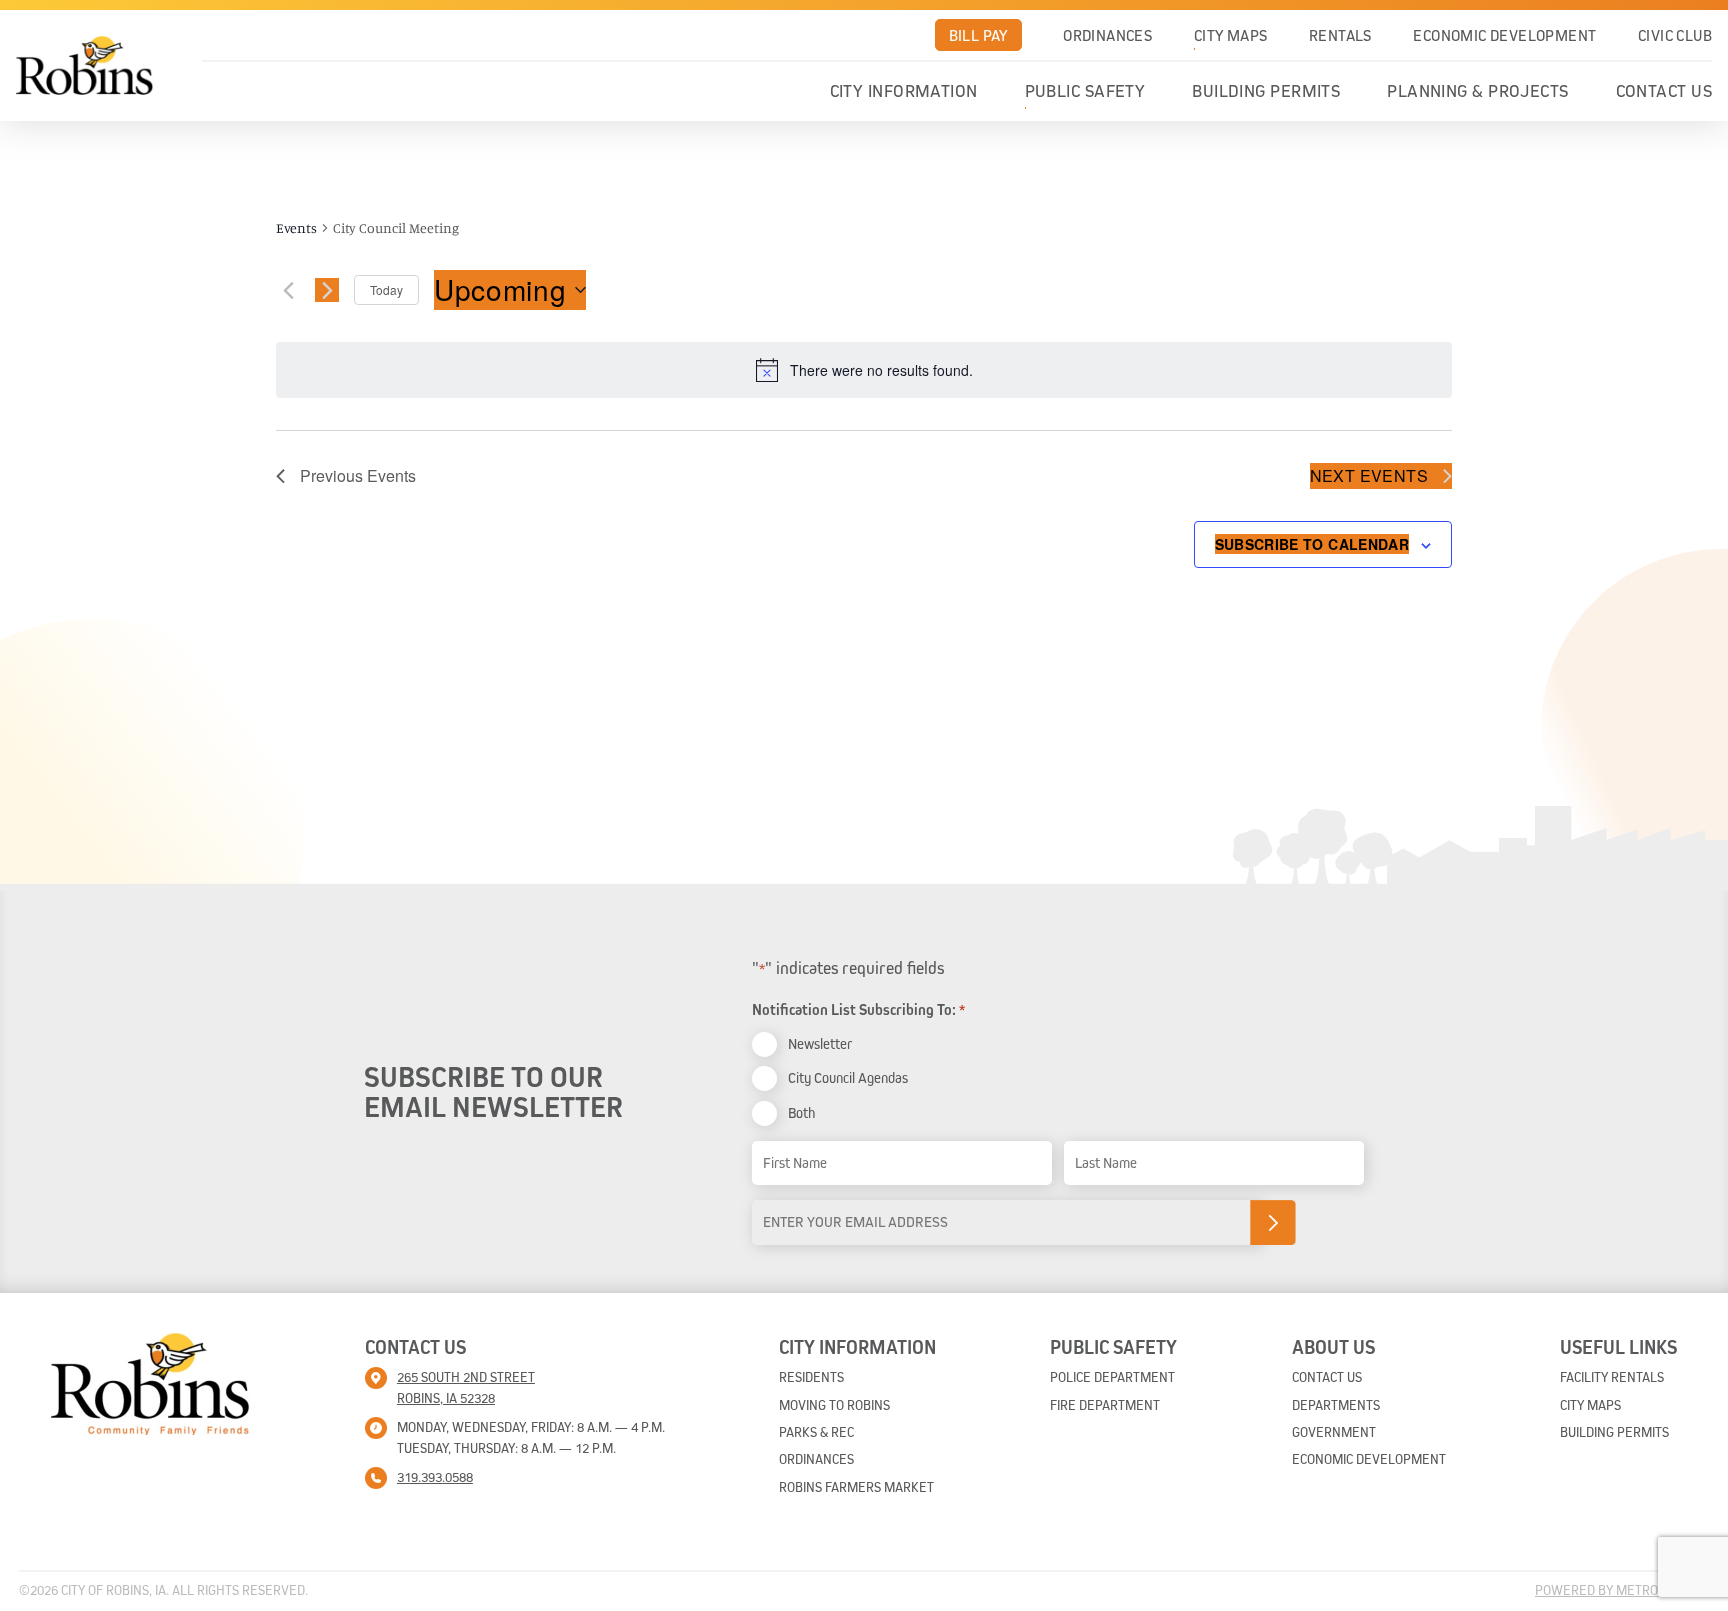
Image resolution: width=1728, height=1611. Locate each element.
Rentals (1340, 35)
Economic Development (1504, 35)
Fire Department (1105, 1405)
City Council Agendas (848, 1077)
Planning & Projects (1478, 91)
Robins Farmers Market (856, 1487)
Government (1334, 1432)
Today (386, 289)
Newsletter (820, 1043)
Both (801, 1112)
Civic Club (1675, 35)
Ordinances (1107, 35)
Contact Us (1664, 91)
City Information (904, 91)
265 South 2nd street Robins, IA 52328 (466, 1387)
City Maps (1231, 35)
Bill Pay (978, 35)
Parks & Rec (816, 1432)
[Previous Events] (288, 290)
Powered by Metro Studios (1622, 1590)
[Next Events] (327, 290)
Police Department (1112, 1377)
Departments (1336, 1405)
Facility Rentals (1612, 1377)
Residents (811, 1377)
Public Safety (1085, 91)
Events (296, 227)
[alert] (864, 370)
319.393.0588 (435, 1477)
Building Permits (1266, 91)
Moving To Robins (834, 1405)
